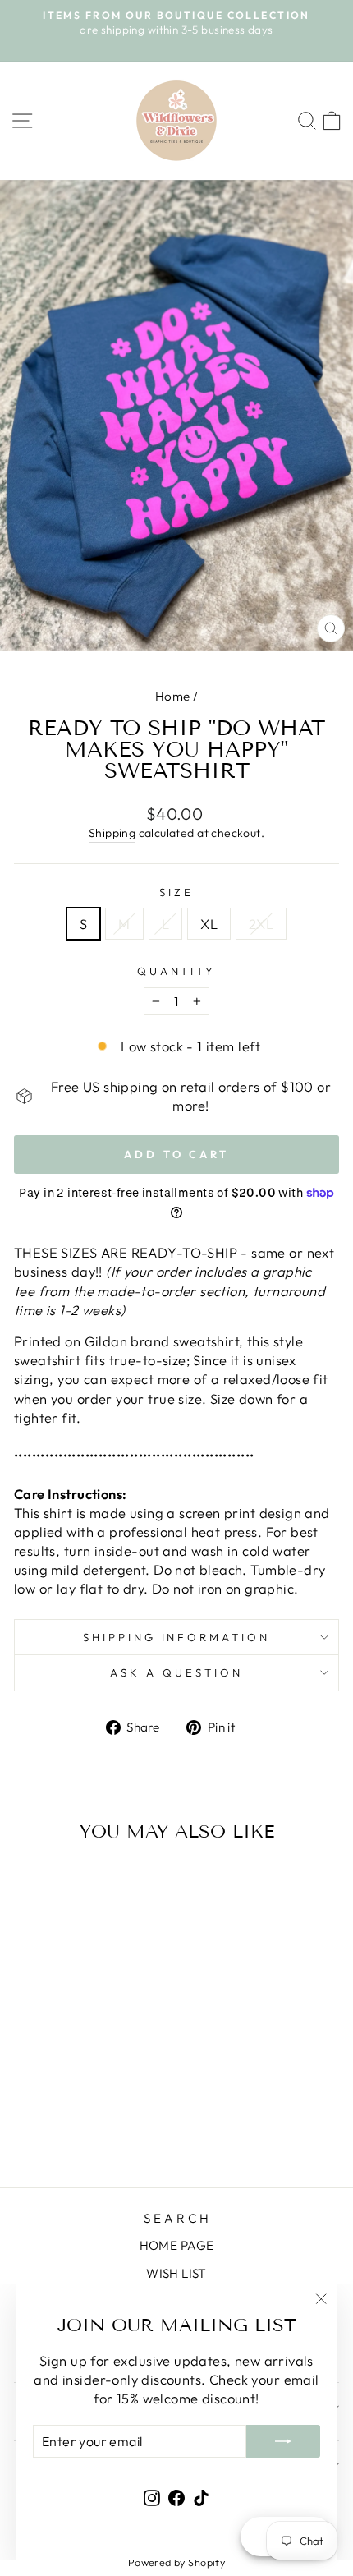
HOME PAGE (177, 2245)
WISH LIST (176, 2273)
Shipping (112, 833)
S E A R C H (176, 2218)
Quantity (177, 971)
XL (209, 924)
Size (176, 892)
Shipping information (177, 1637)
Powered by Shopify (176, 2562)
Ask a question (176, 1672)
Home (173, 696)
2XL (261, 924)
